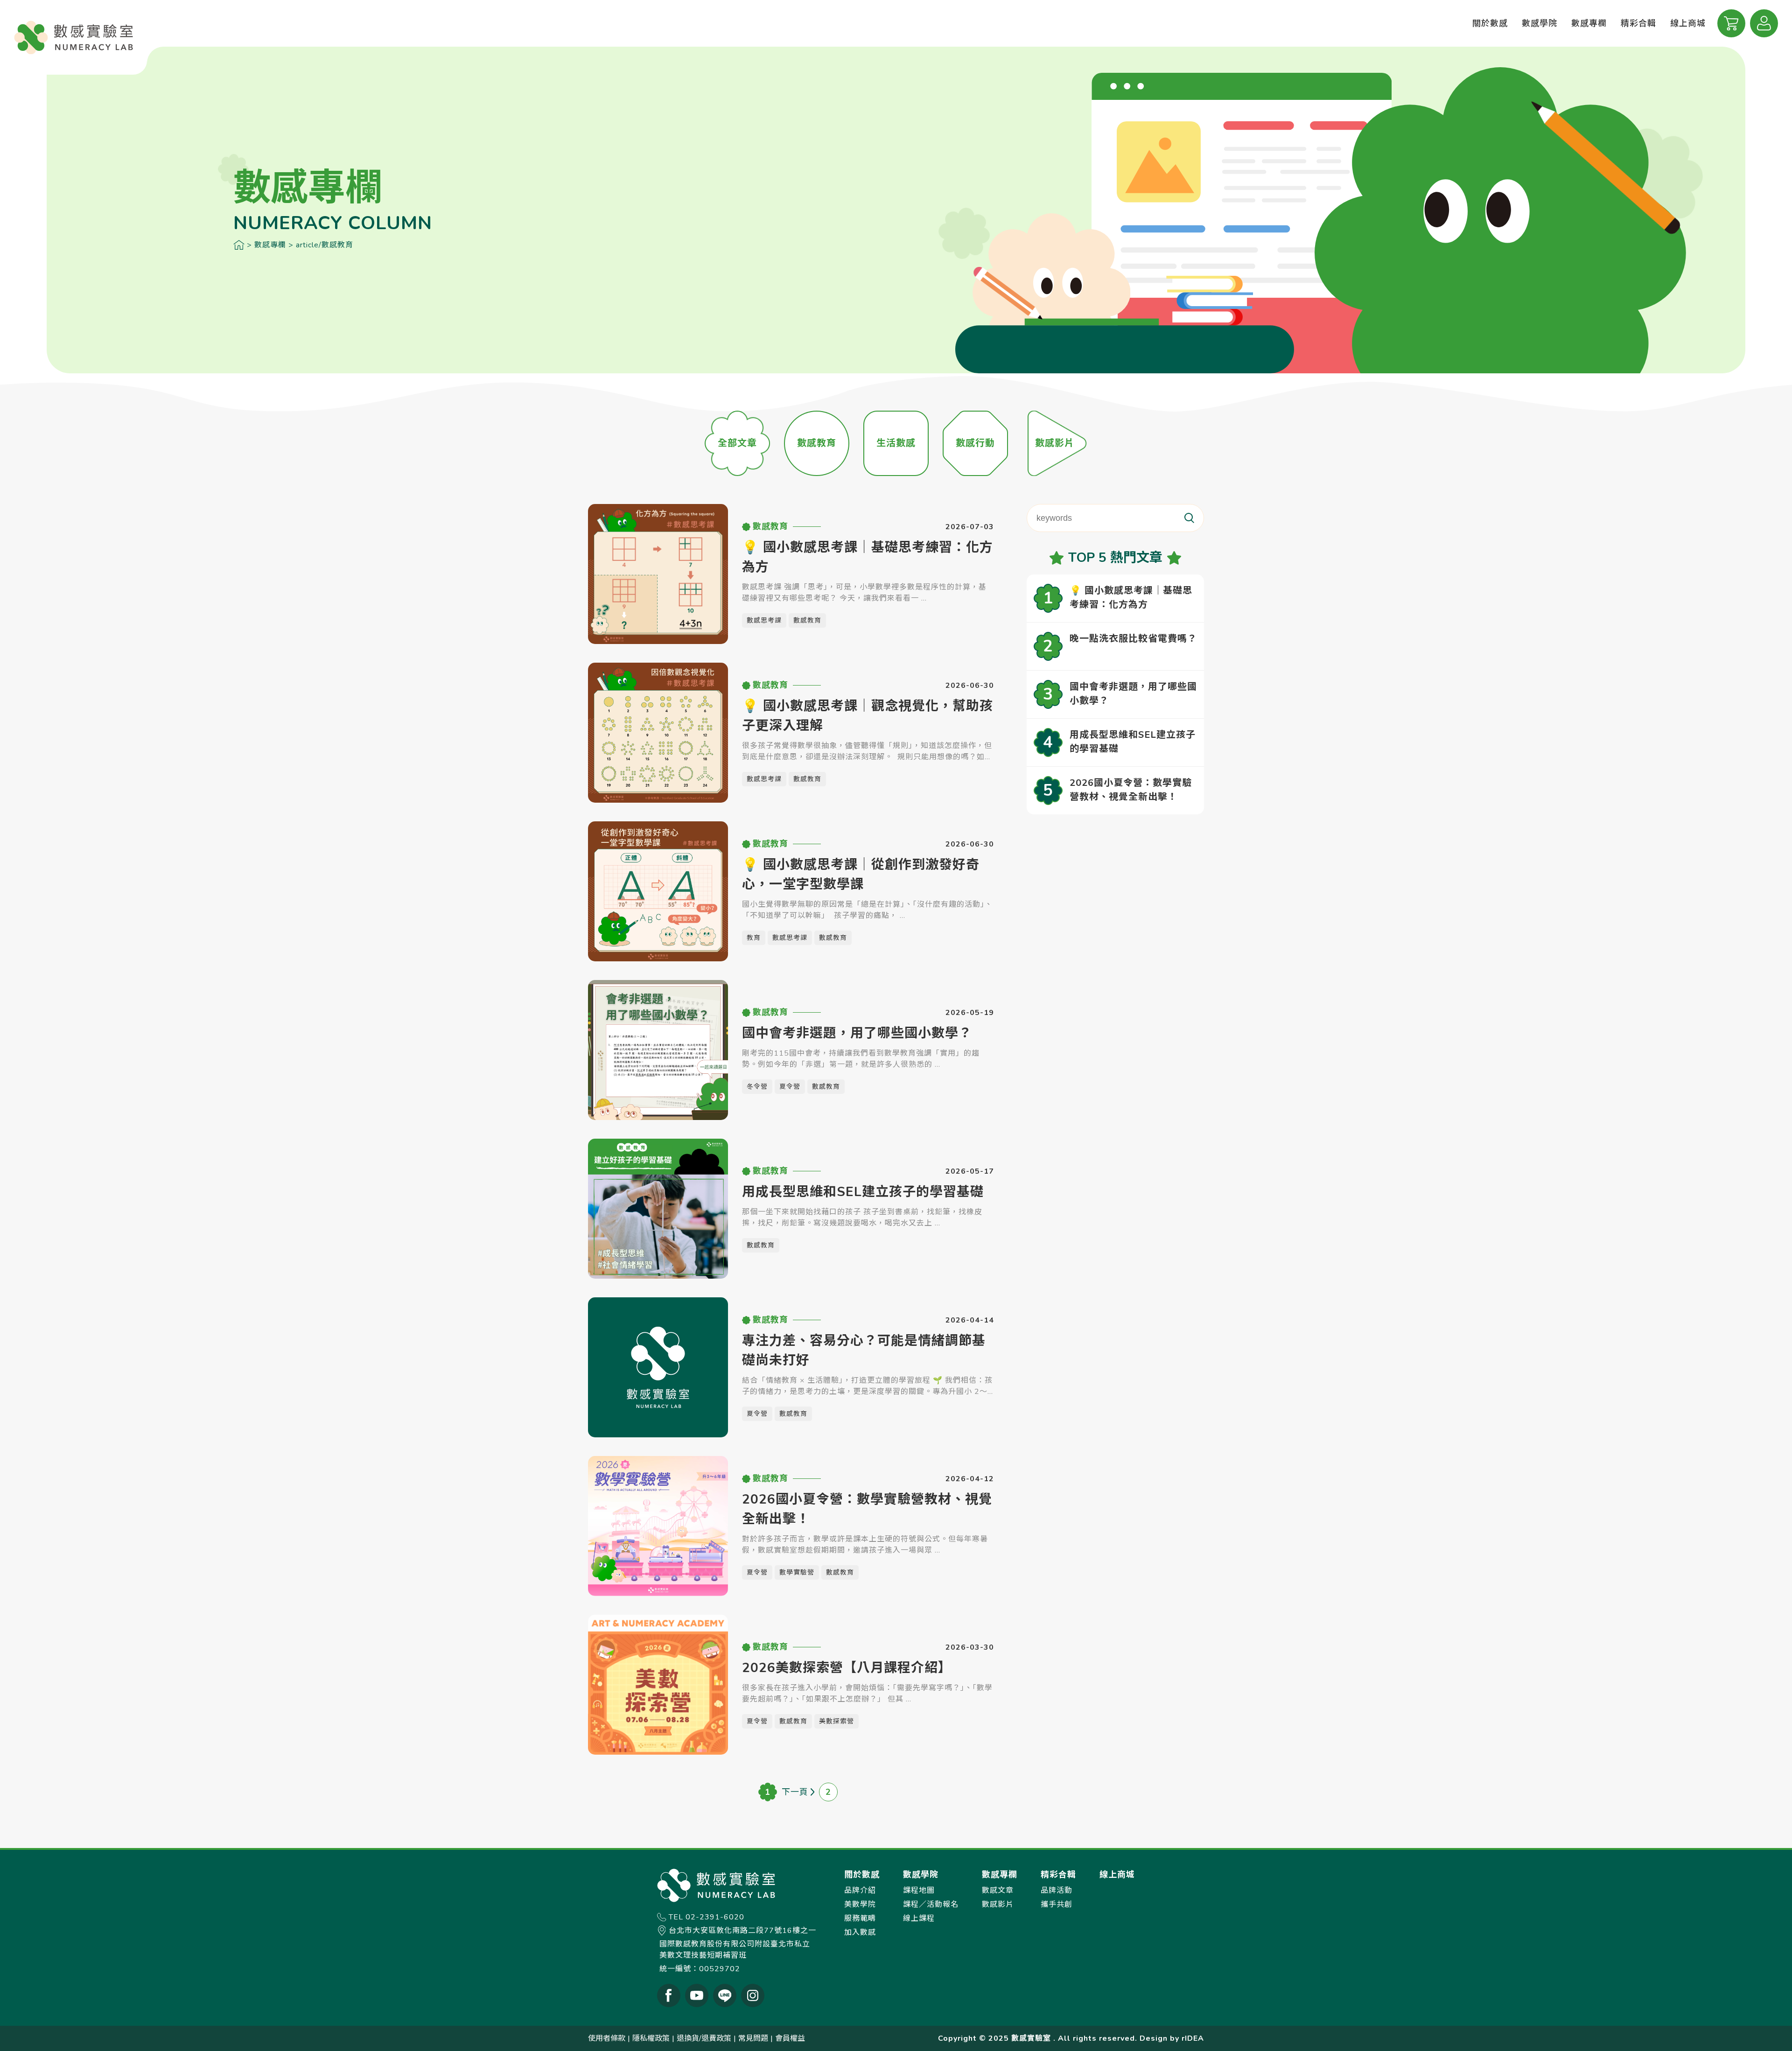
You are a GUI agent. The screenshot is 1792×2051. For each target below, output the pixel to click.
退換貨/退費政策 (704, 2038)
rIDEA (1193, 2038)
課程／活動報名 (931, 1904)
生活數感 (896, 443)
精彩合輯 (1638, 23)
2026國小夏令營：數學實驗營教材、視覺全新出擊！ (867, 1509)
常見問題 (753, 2038)
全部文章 (737, 443)
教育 (754, 938)
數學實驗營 (797, 1572)
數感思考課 (764, 620)
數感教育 (817, 443)
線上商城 (1688, 23)
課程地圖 (919, 1890)
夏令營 (790, 1087)
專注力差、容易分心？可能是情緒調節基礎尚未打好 (864, 1351)
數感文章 (998, 1890)
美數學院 (860, 1904)
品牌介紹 (860, 1890)
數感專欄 (270, 245)
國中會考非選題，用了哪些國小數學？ (857, 1033)
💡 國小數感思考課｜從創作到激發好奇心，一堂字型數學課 (861, 875)
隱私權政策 (651, 2038)
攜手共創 (1057, 1904)
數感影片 (1055, 443)
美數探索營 (836, 1721)
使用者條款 (607, 2038)
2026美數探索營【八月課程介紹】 (847, 1668)
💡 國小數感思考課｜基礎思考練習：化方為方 (868, 557)
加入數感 (860, 1932)
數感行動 (975, 443)
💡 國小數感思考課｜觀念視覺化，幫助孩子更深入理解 (868, 716)
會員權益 (790, 2038)
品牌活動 (1057, 1890)
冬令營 (757, 1087)
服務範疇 (860, 1918)
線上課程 (919, 1918)
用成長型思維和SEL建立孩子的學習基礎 (863, 1192)
